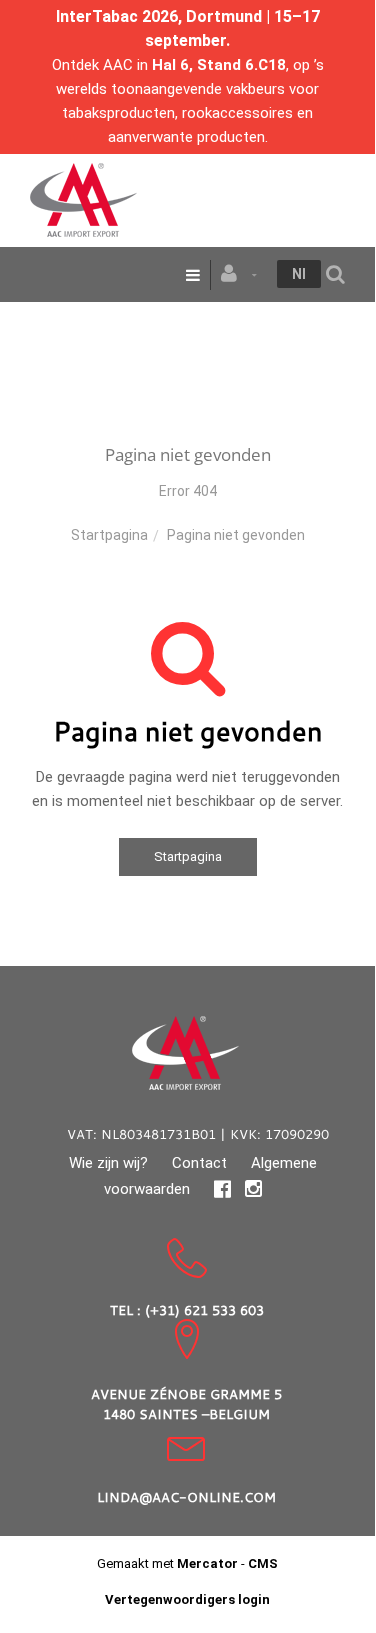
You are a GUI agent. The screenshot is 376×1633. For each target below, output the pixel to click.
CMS (263, 1563)
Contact (199, 1163)
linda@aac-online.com (186, 1497)
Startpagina (109, 535)
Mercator (207, 1563)
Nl (299, 274)
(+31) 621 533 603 (204, 1310)
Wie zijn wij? (108, 1163)
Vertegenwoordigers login (187, 1599)
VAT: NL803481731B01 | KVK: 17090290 (198, 1134)
